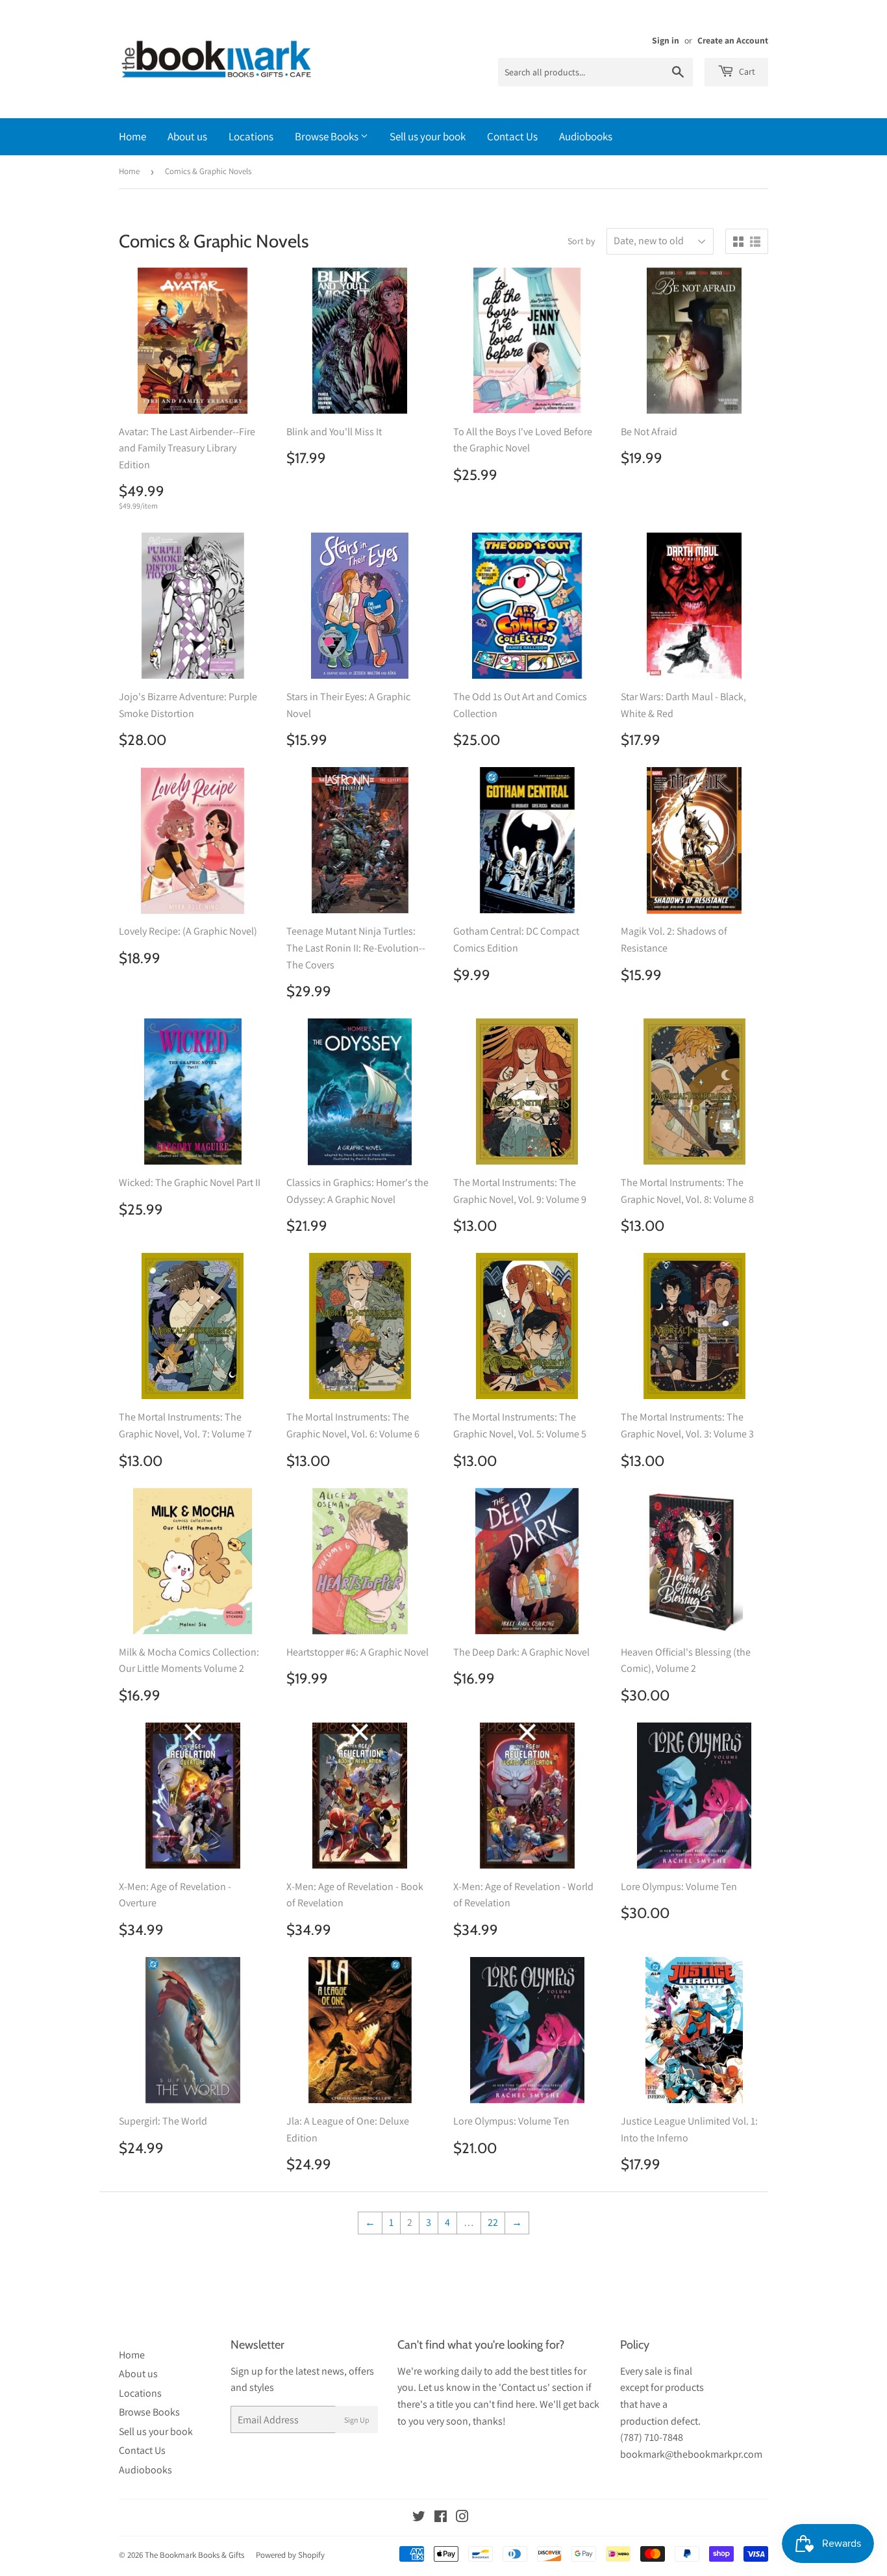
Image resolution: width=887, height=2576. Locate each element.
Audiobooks (586, 136)
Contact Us (512, 136)
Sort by (581, 241)
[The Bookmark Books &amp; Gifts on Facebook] (441, 2518)
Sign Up (357, 2420)
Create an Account (733, 40)
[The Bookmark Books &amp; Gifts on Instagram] (462, 2518)
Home (132, 136)
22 (493, 2222)
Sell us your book (428, 136)
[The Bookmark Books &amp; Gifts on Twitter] (419, 2518)
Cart (746, 71)
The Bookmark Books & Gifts (194, 2555)
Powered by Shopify (290, 2555)
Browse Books (328, 136)
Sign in (666, 40)
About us (187, 136)
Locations (251, 136)
